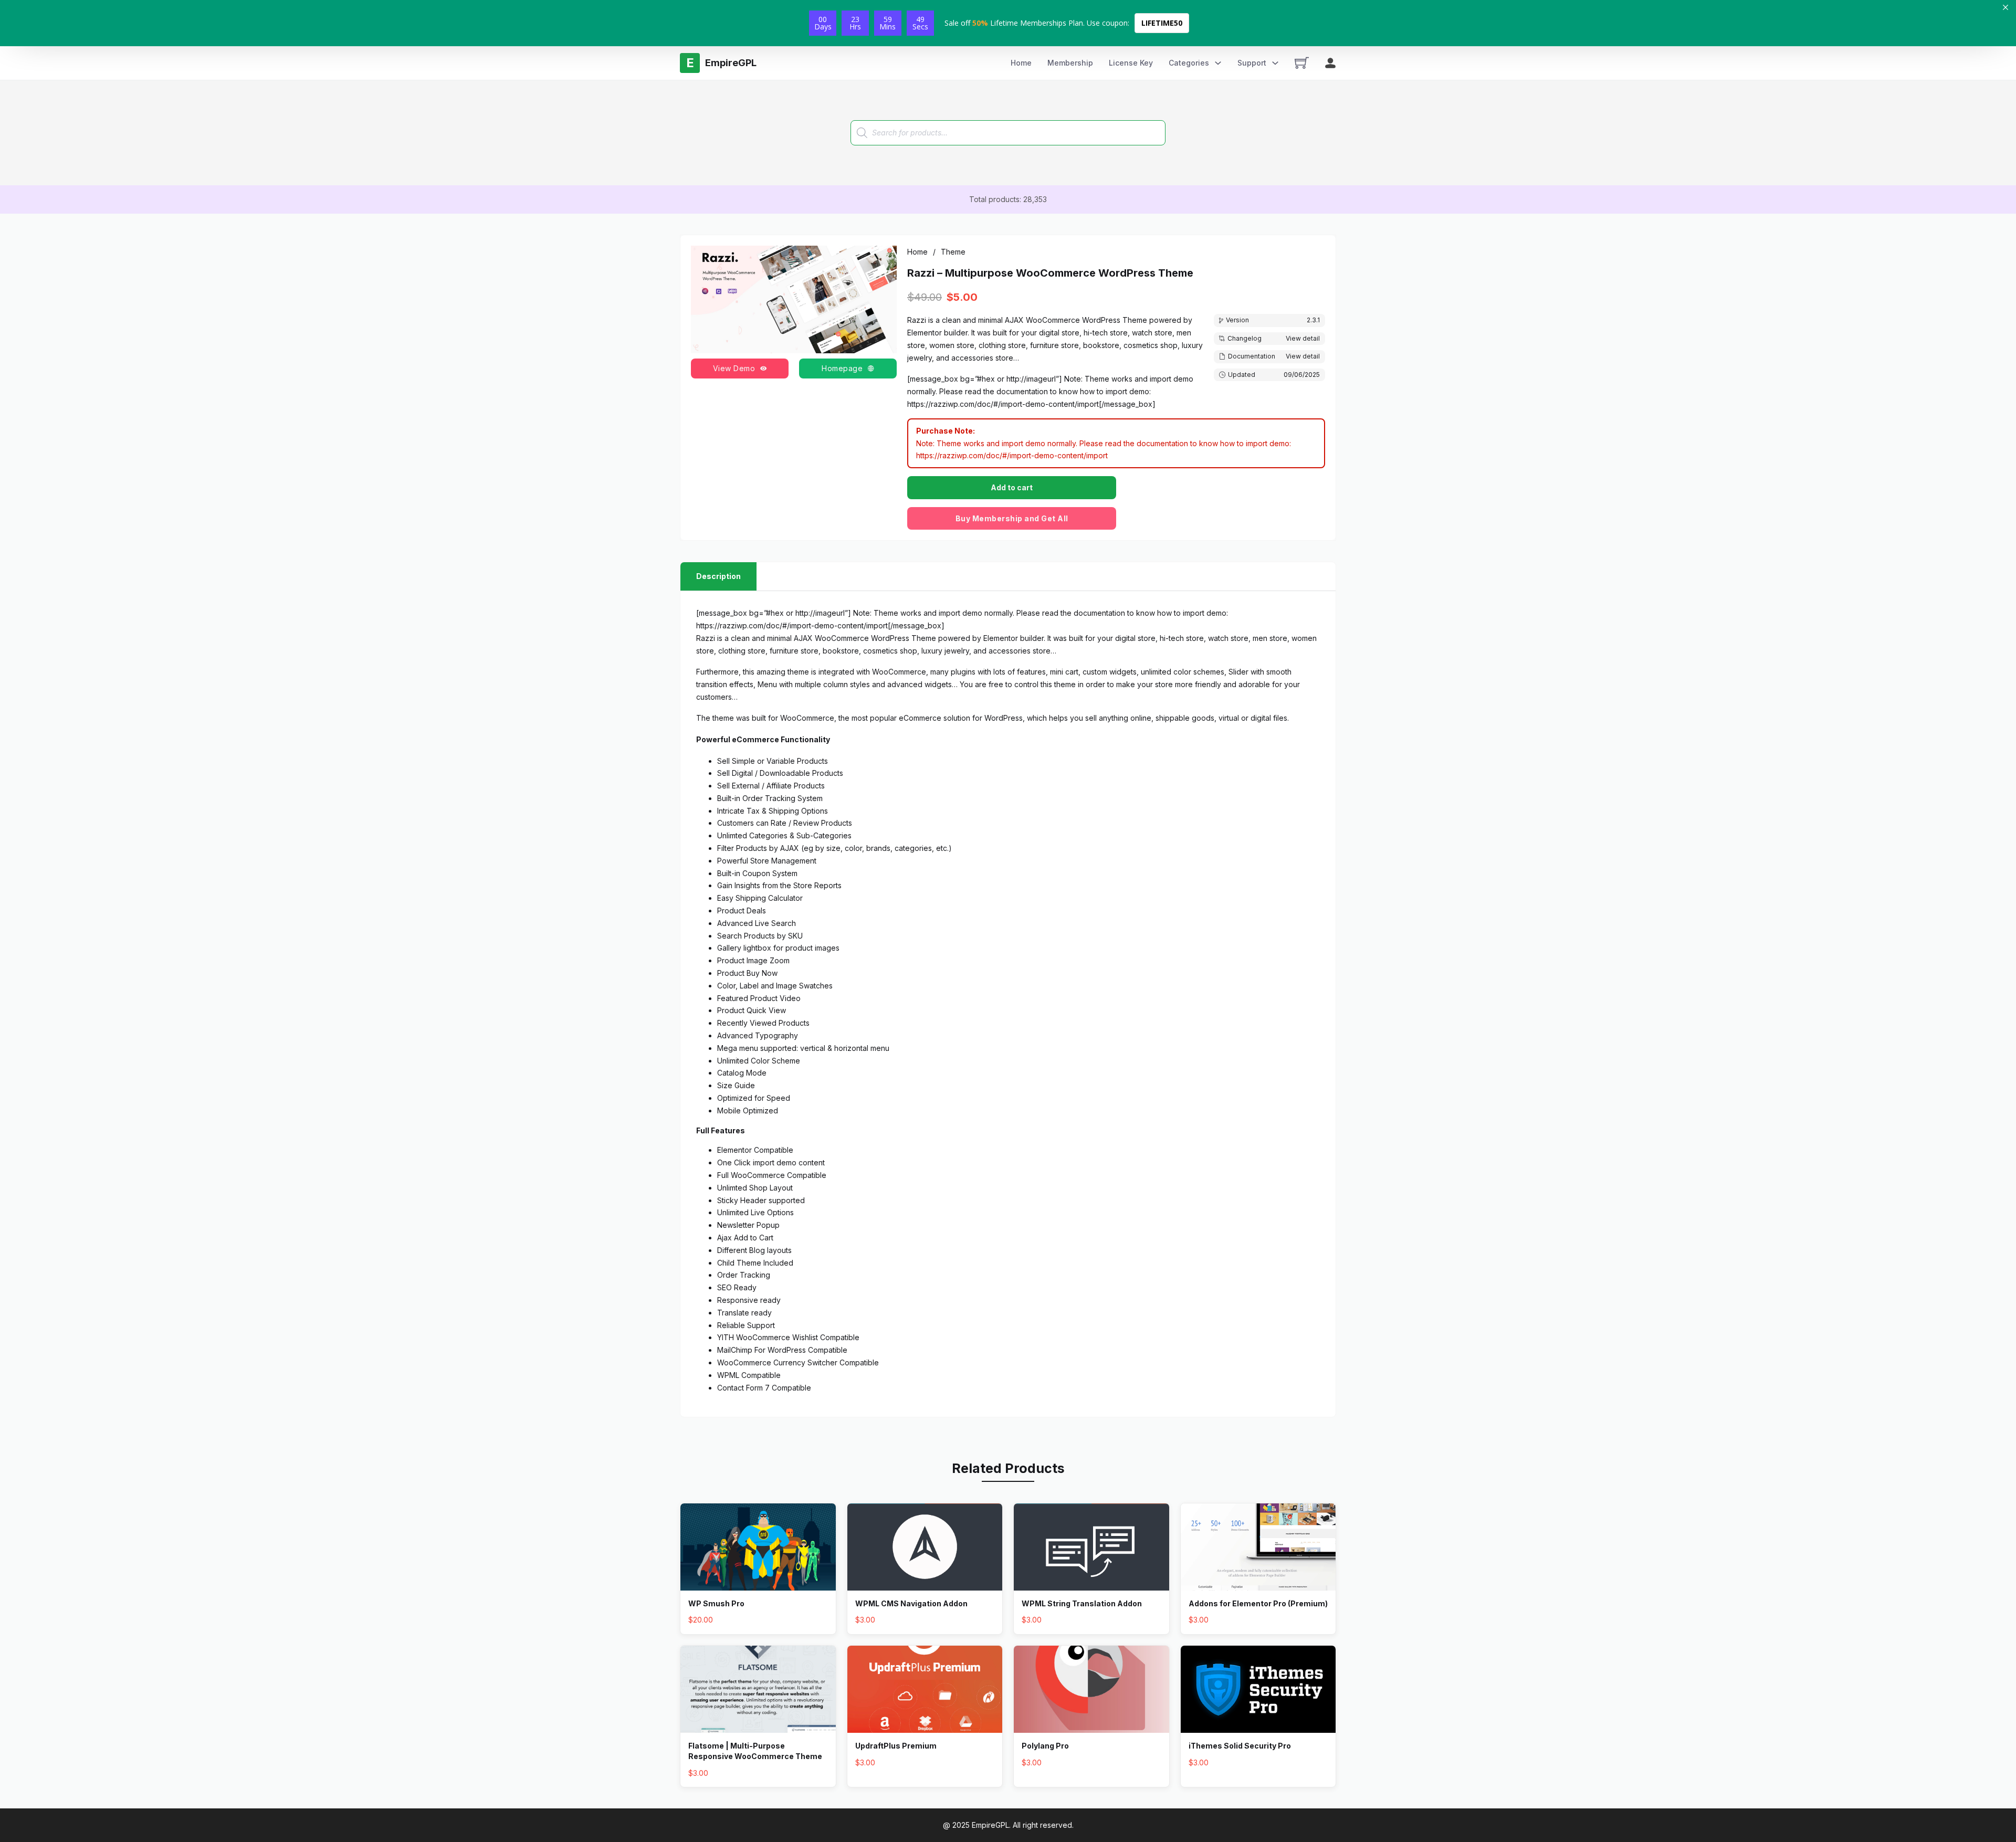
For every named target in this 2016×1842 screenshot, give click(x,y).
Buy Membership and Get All (1012, 518)
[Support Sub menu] (1275, 63)
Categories (1189, 63)
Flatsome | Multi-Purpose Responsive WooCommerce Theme (755, 1751)
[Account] (1330, 63)
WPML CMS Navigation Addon (911, 1603)
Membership (1070, 63)
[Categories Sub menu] (1218, 63)
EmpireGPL (990, 1825)
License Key (1131, 63)
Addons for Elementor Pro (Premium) (1258, 1603)
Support (1252, 63)
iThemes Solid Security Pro (1240, 1746)
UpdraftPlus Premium (896, 1746)
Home (1021, 63)
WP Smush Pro (716, 1603)
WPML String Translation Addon (1082, 1603)
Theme (953, 252)
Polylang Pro (1045, 1746)
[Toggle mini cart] (1302, 63)
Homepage (842, 368)
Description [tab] (718, 576)
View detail (1303, 338)
